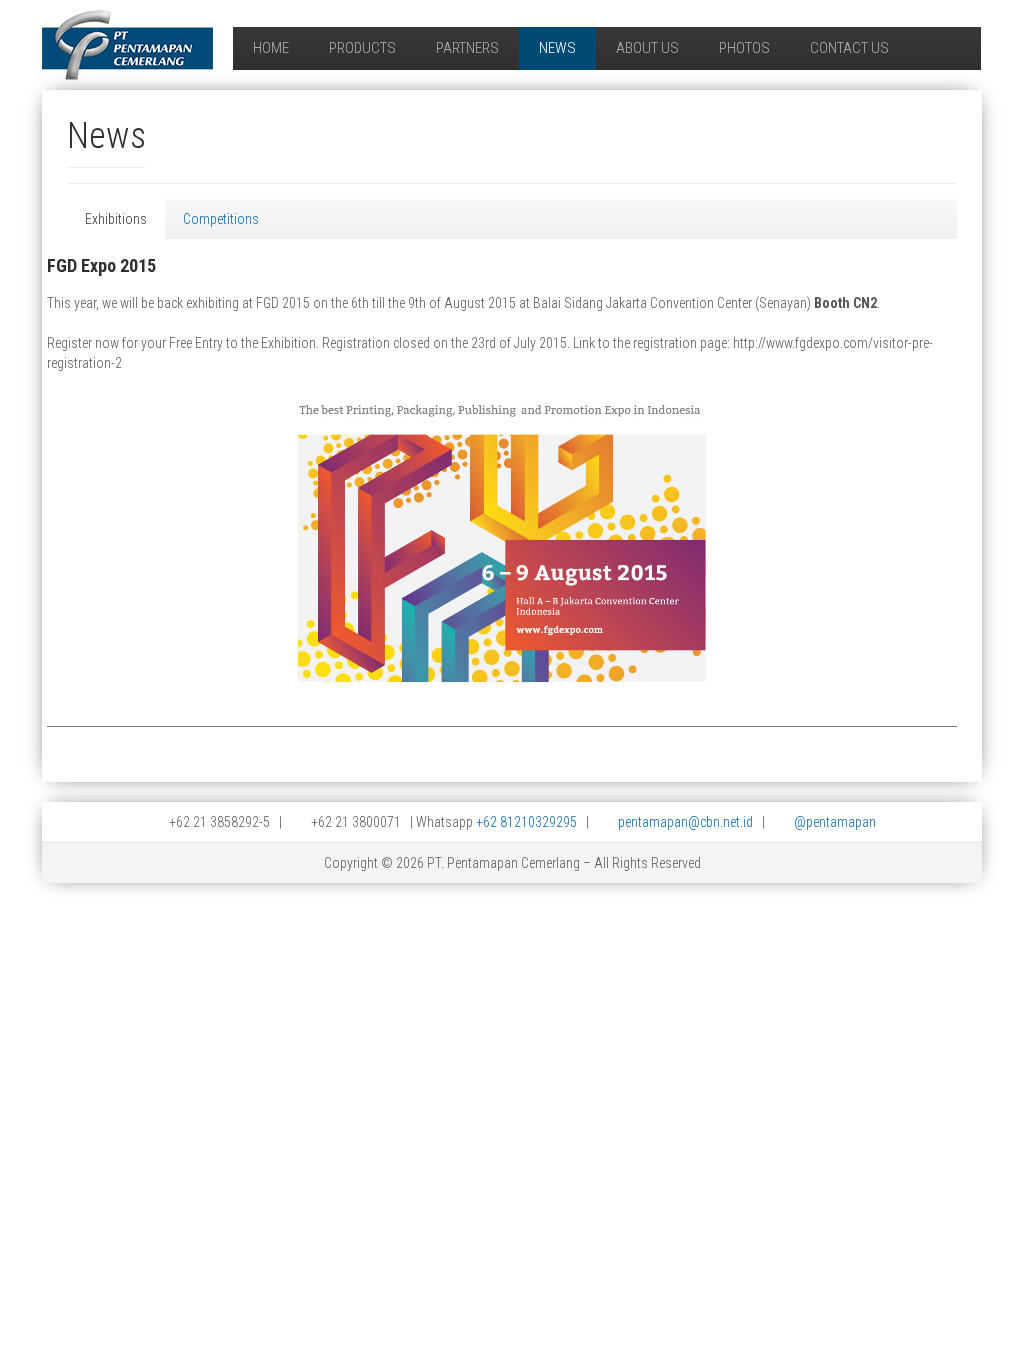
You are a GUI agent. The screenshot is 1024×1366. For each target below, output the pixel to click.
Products (362, 48)
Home (271, 48)
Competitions (221, 219)
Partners (467, 48)
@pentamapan (835, 822)
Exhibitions (116, 219)
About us (647, 48)
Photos (744, 48)
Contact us (849, 48)
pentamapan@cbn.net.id (685, 822)
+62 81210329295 (526, 822)
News (557, 48)
